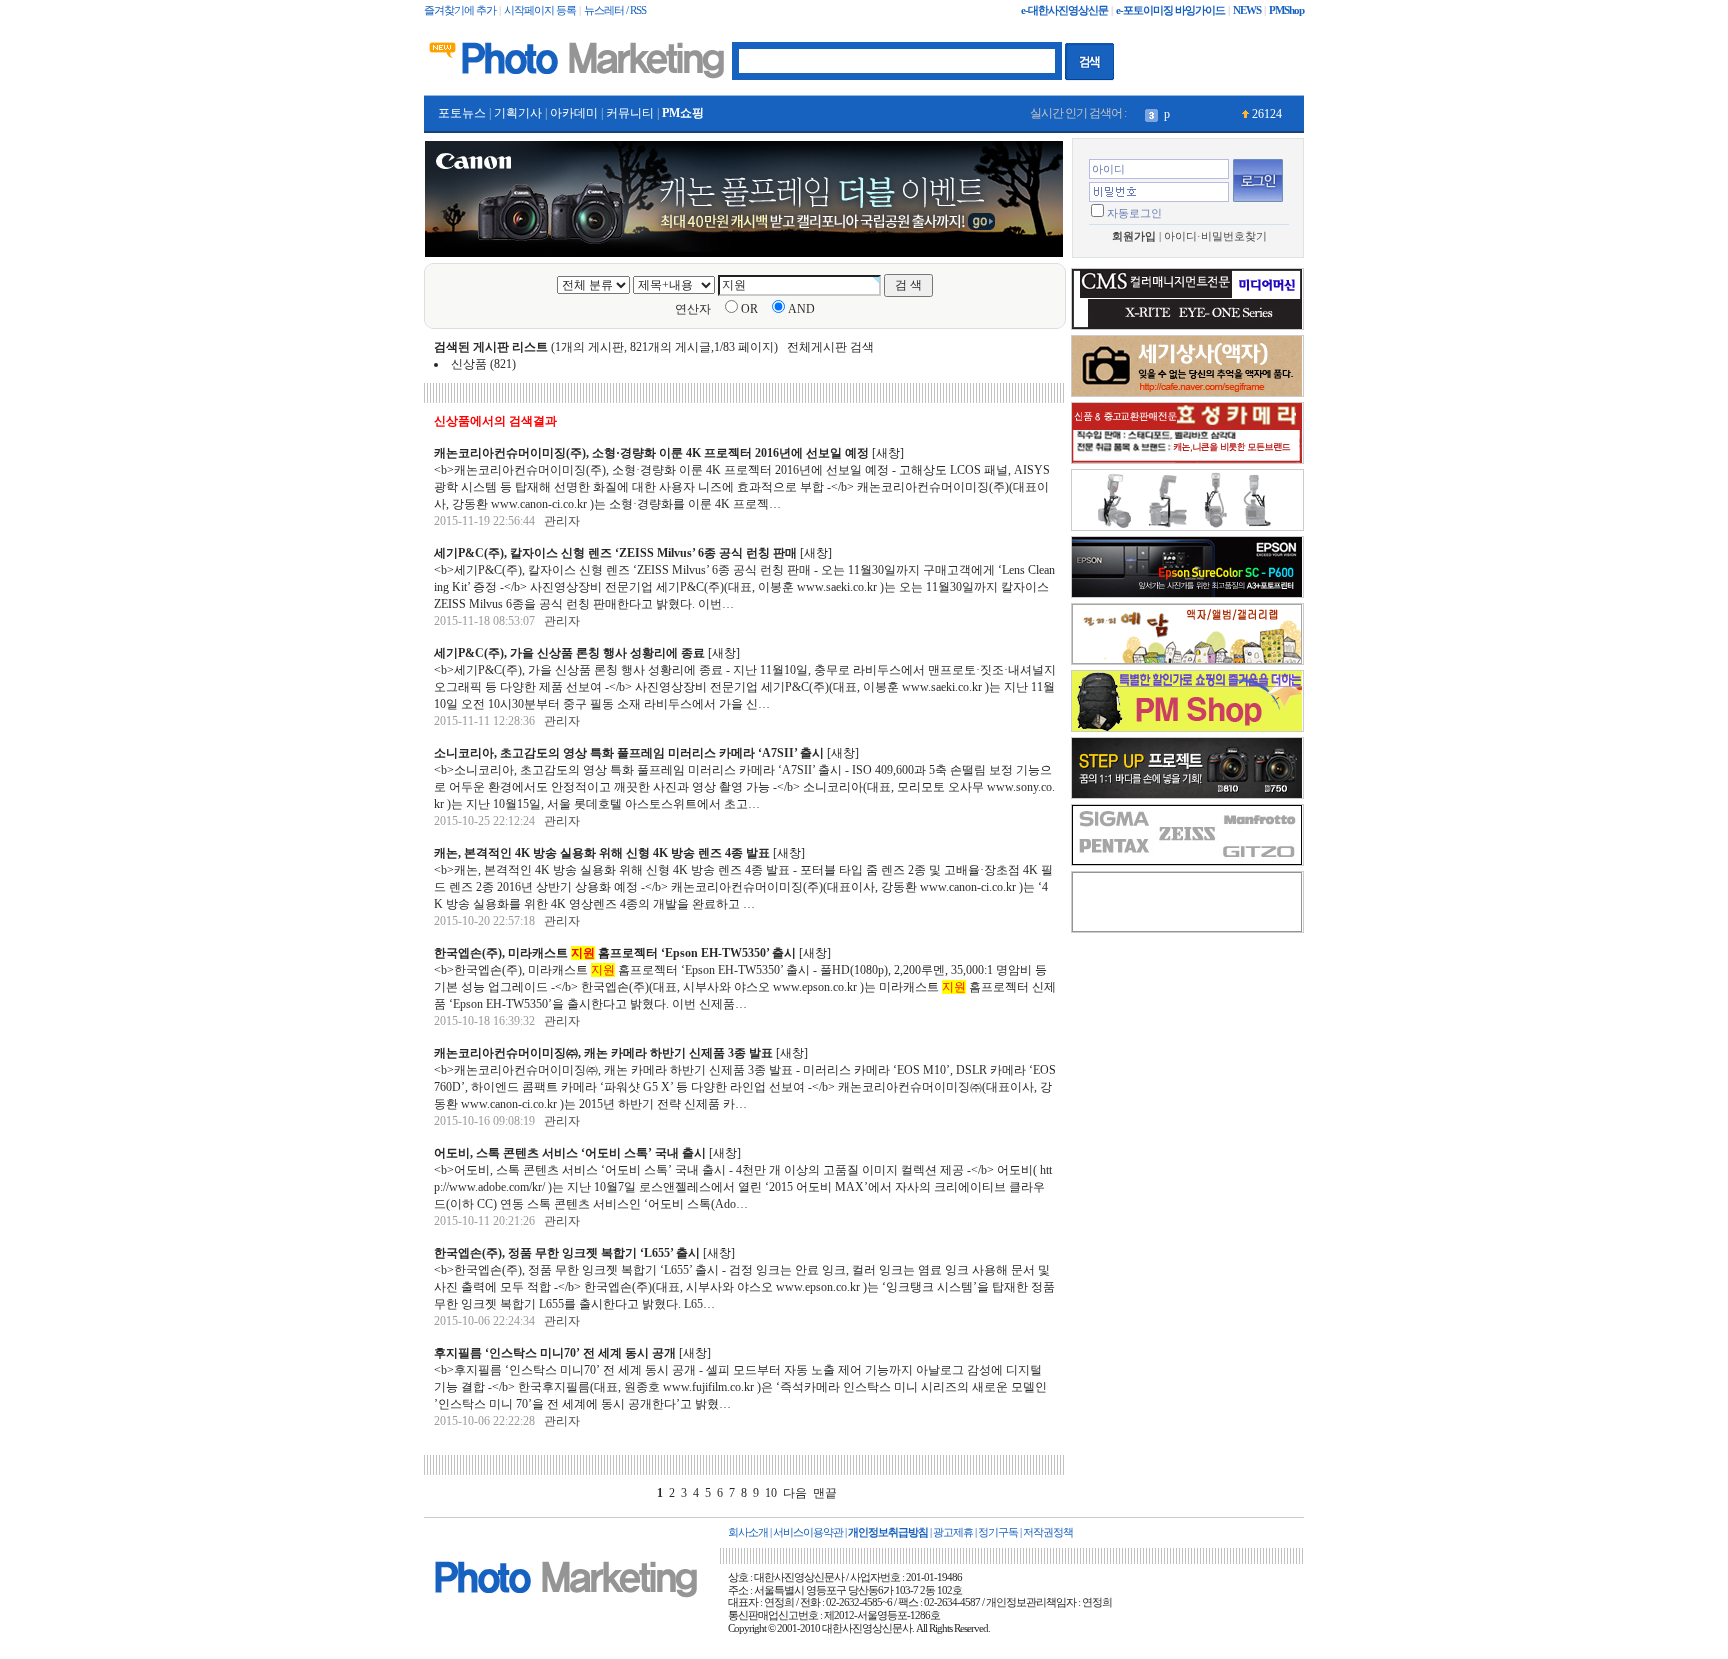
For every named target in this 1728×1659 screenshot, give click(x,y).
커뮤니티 (630, 113)
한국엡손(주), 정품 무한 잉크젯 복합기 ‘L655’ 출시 (567, 1253)
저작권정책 (1048, 1532)
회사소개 (748, 1532)
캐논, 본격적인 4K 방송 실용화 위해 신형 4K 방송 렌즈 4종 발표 (602, 853)
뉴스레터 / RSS (615, 10)
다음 (795, 1493)
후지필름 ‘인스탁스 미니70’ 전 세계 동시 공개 (555, 1353)
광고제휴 (953, 1532)
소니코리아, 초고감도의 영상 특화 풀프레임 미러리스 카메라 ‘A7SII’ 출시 (629, 753)
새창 (888, 453)
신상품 (469, 364)
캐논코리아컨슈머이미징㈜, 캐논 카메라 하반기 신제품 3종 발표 (603, 1053)
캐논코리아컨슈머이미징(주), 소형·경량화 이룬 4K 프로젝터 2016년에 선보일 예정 (651, 453)
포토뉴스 (462, 113)
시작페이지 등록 (540, 10)
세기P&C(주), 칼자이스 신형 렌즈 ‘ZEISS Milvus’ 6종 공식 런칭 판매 (615, 553)
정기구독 (998, 1532)
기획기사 (518, 113)
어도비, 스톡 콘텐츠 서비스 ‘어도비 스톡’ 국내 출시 (570, 1153)
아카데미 (574, 113)
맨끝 (825, 1493)
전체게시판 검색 (830, 347)
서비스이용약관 (808, 1532)
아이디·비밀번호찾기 (1215, 236)
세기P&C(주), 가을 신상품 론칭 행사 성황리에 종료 (569, 653)
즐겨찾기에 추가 (460, 10)
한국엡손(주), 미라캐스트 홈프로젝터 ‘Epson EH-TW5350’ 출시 (615, 953)
